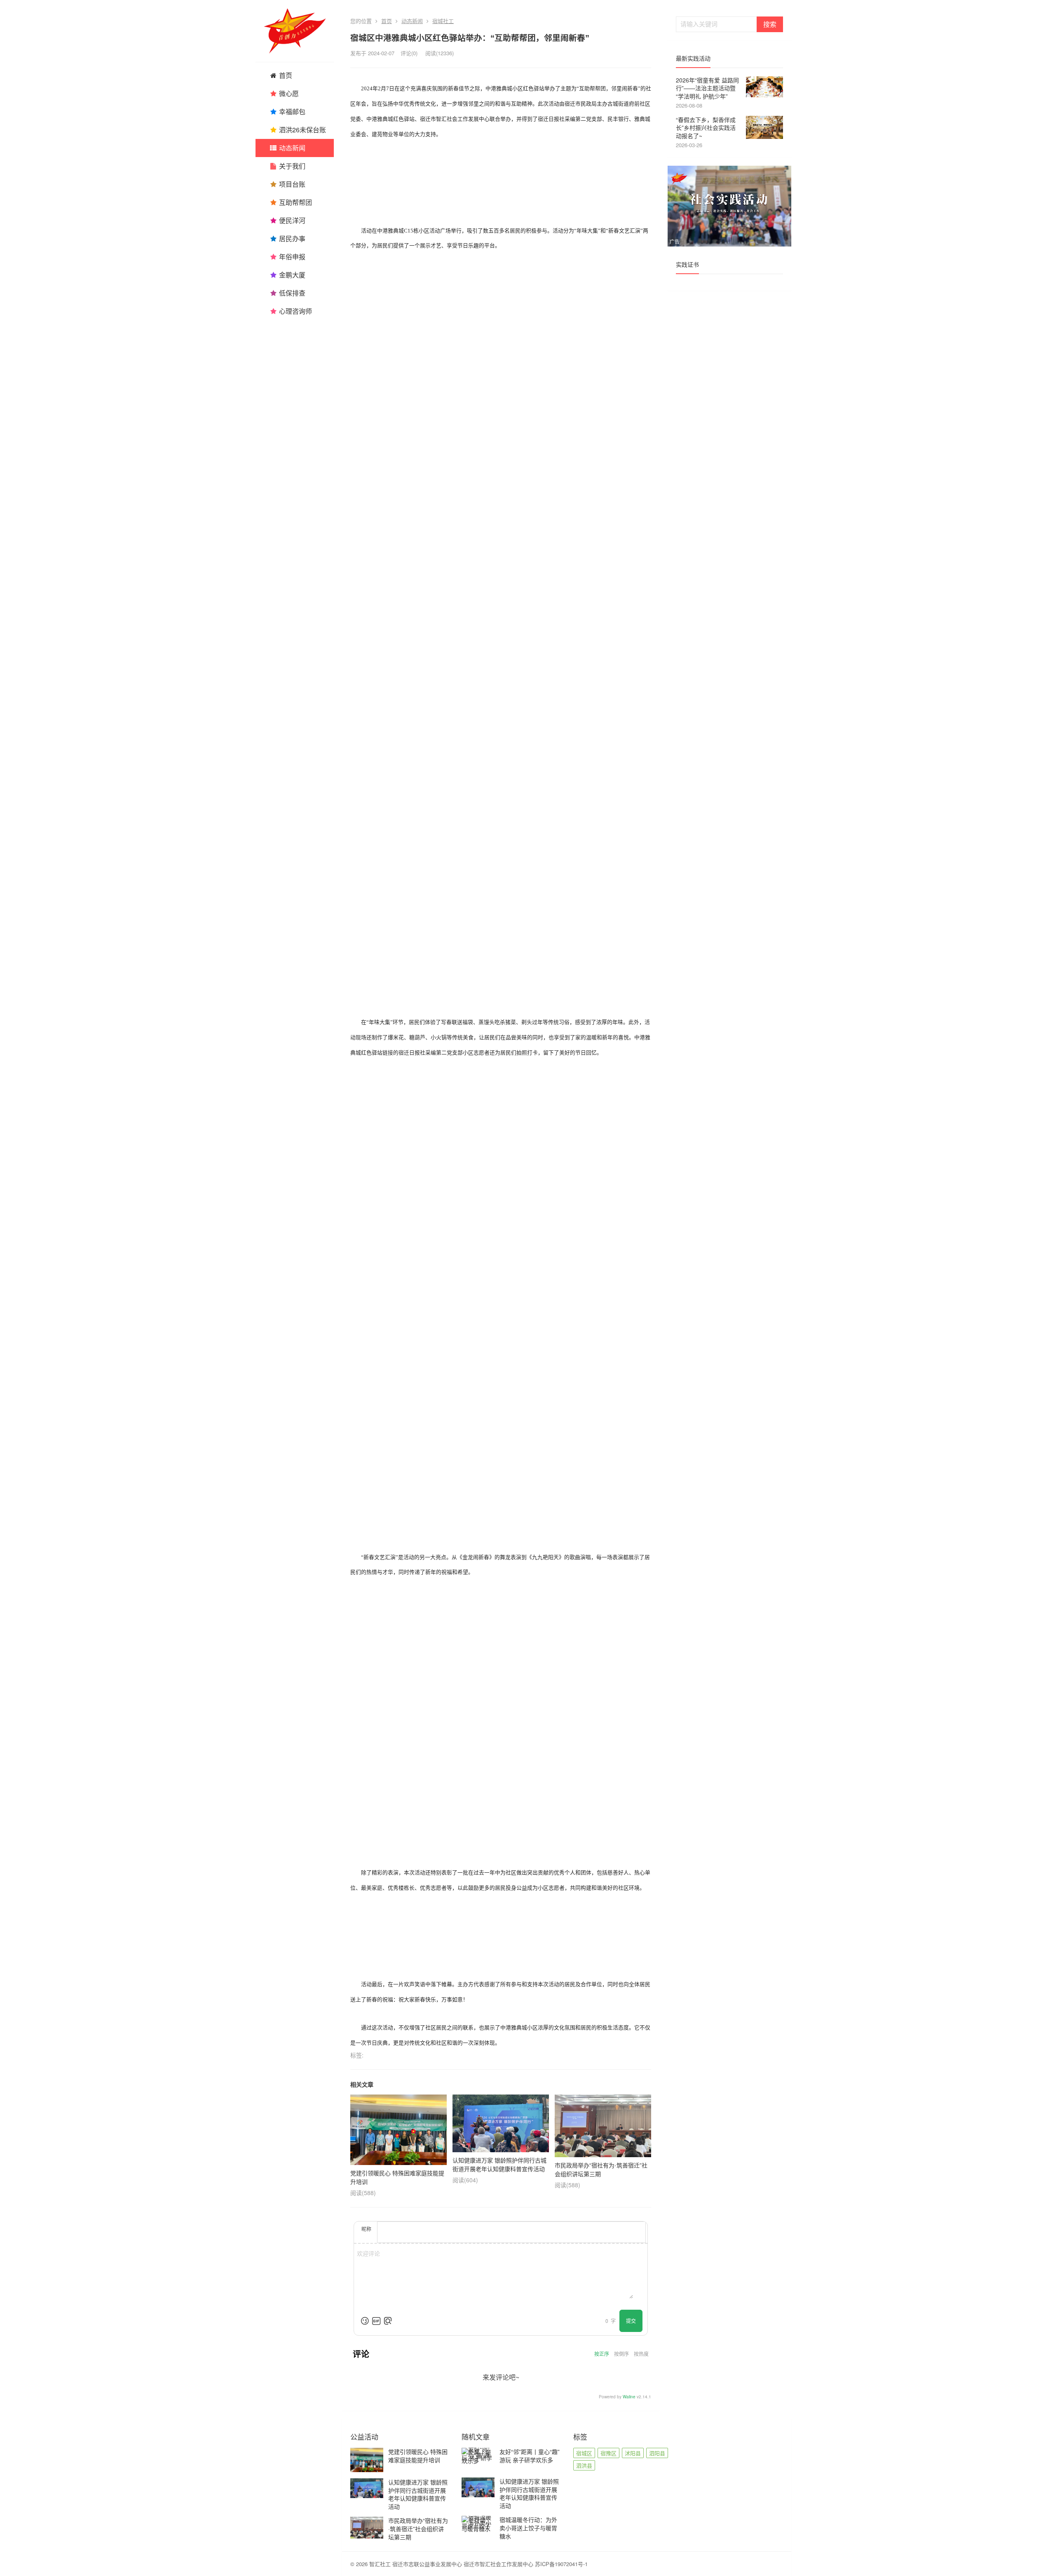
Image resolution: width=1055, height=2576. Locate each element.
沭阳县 (633, 2453)
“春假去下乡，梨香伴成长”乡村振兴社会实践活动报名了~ (706, 128)
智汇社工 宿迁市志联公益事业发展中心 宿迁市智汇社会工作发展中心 (451, 2564)
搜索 (770, 24)
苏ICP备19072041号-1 (561, 2564)
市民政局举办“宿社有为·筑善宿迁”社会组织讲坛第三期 (418, 2528)
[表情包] (376, 2321)
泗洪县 (584, 2465)
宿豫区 (608, 2453)
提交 (631, 2321)
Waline (629, 2397)
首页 (387, 21)
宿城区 (584, 2453)
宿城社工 (443, 21)
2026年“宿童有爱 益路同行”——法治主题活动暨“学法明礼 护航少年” (707, 88)
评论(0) (409, 53)
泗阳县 (657, 2453)
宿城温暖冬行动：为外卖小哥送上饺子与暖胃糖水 (528, 2528)
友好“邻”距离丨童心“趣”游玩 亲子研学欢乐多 (530, 2456)
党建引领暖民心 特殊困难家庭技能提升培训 (418, 2456)
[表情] (365, 2321)
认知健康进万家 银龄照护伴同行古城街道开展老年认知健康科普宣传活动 (418, 2494)
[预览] (388, 2321)
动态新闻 (412, 21)
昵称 (366, 2229)
